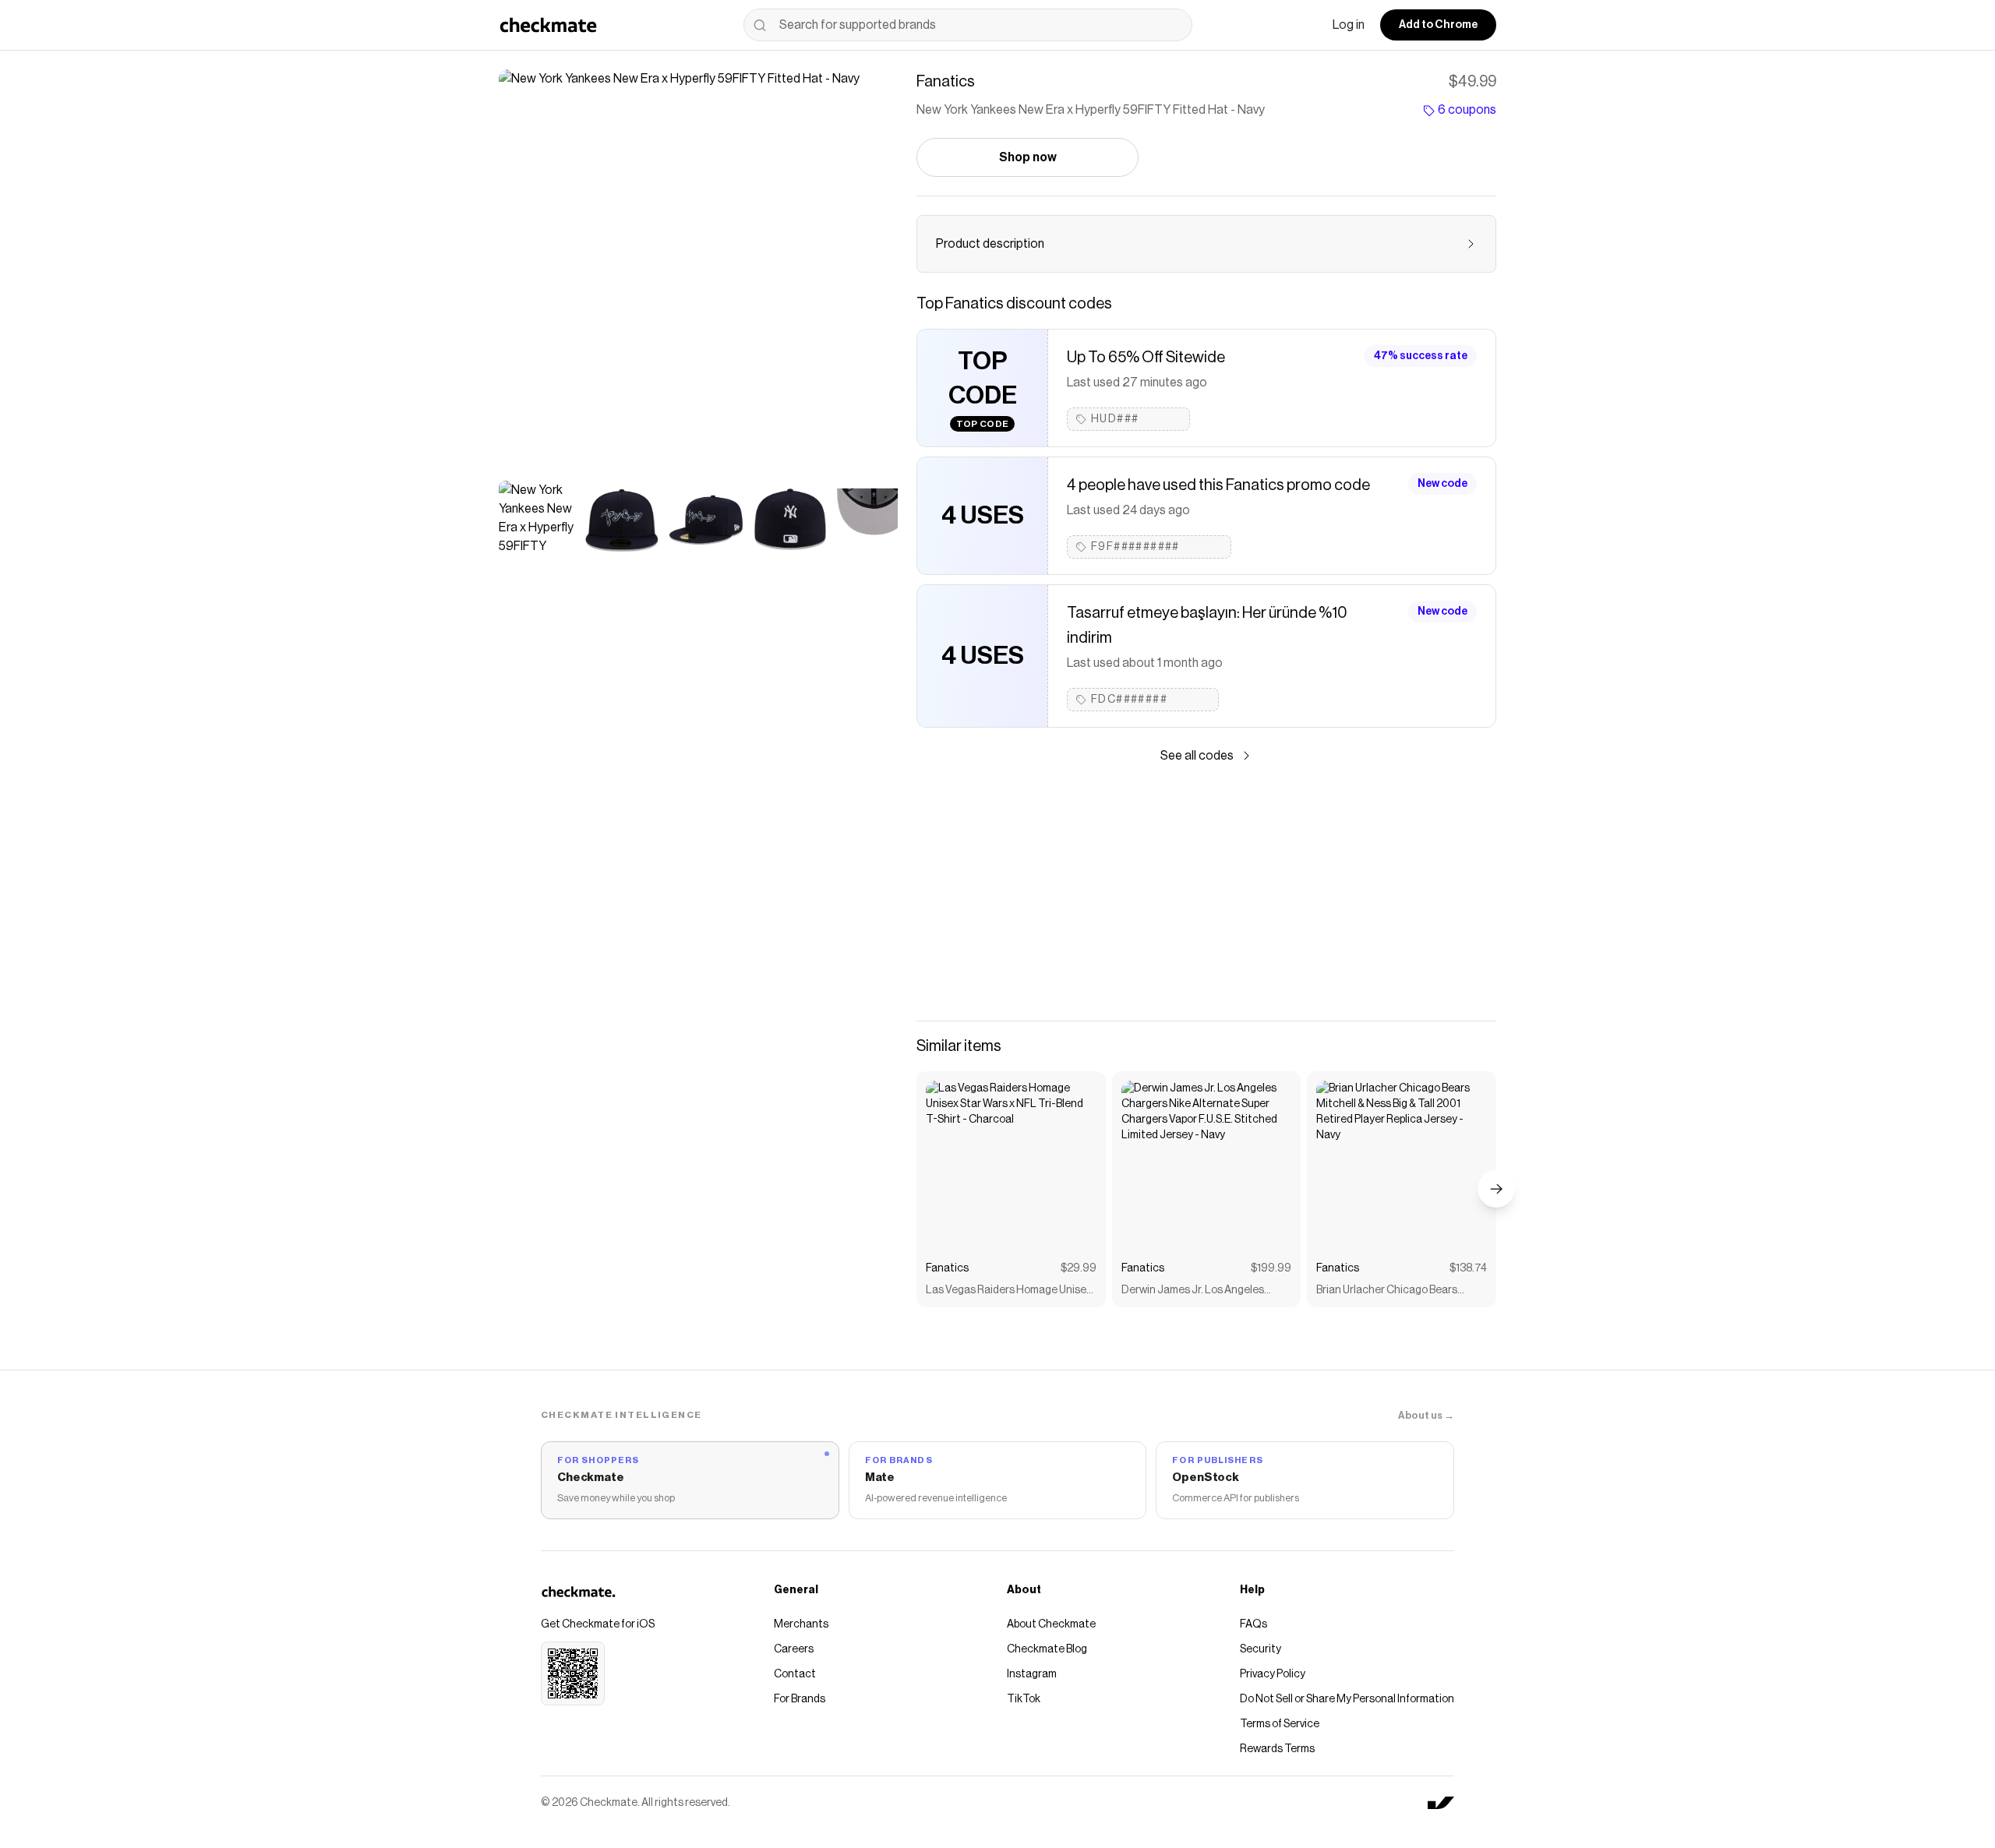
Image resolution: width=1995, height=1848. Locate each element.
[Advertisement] (1206, 893)
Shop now (1028, 157)
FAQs (1253, 1624)
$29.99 (1079, 1268)
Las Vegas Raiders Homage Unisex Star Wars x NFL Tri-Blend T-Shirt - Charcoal (1009, 1291)
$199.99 (1271, 1268)
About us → (1426, 1415)
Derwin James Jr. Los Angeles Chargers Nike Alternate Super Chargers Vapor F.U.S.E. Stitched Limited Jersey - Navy (1199, 1291)
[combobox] (968, 25)
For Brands (800, 1699)
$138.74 (1468, 1268)
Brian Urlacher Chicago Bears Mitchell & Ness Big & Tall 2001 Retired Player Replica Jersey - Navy (1390, 1291)
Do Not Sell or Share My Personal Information (1347, 1699)
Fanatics (947, 1268)
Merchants (801, 1624)
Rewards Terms (1277, 1749)
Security (1261, 1649)
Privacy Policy (1273, 1674)
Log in (1349, 25)
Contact (795, 1674)
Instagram (1032, 1674)
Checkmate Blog (1047, 1649)
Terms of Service (1280, 1724)
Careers (794, 1649)
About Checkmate (1051, 1624)
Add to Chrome (1438, 25)
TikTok (1024, 1699)
